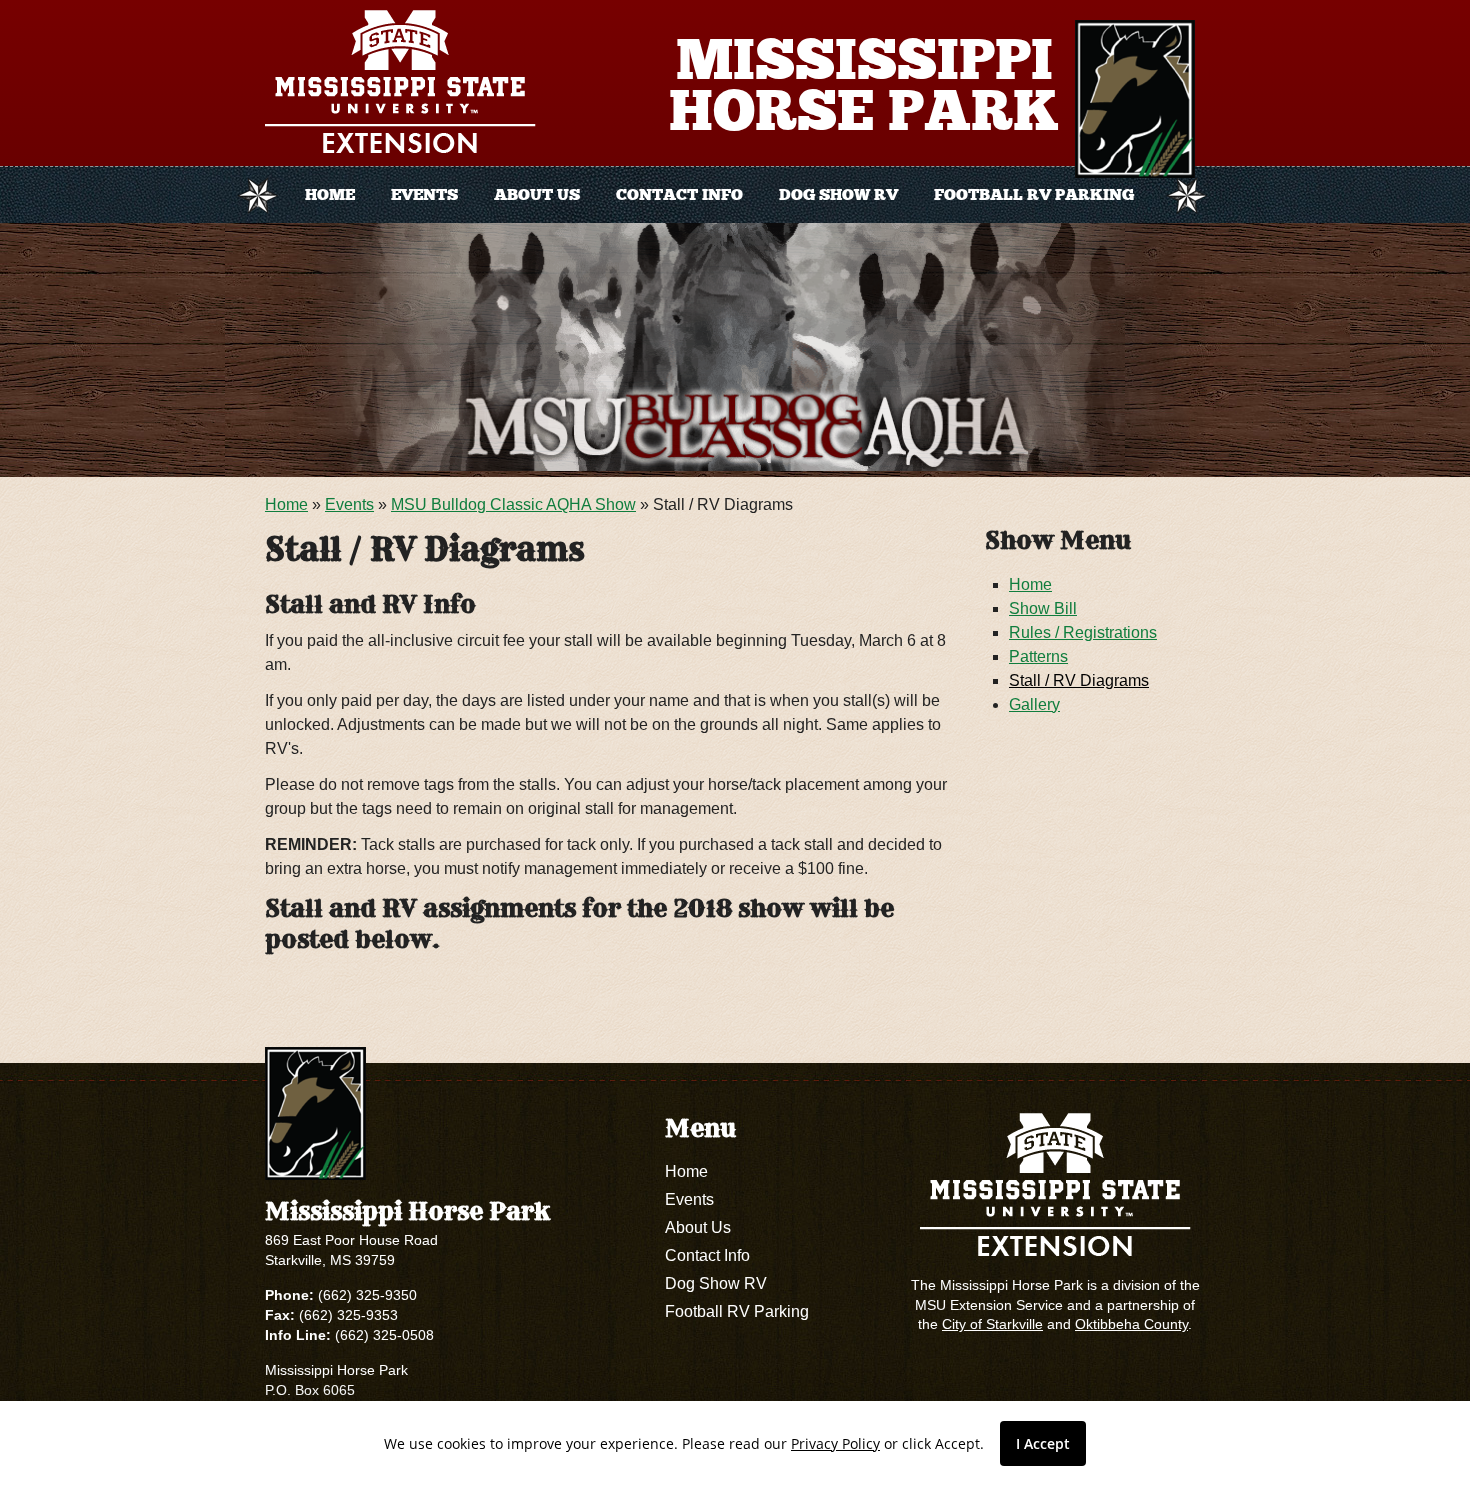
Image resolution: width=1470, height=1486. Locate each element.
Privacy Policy (835, 1443)
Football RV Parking (1034, 194)
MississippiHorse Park (864, 85)
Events (424, 194)
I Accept (1043, 1443)
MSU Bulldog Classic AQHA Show (513, 504)
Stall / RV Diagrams (1079, 680)
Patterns (1038, 656)
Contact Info (679, 194)
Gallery (1034, 704)
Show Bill (1043, 608)
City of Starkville (992, 1324)
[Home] (1135, 99)
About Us (537, 194)
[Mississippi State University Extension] (406, 85)
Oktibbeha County (1131, 1324)
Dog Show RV (838, 194)
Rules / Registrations (1083, 632)
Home (330, 194)
